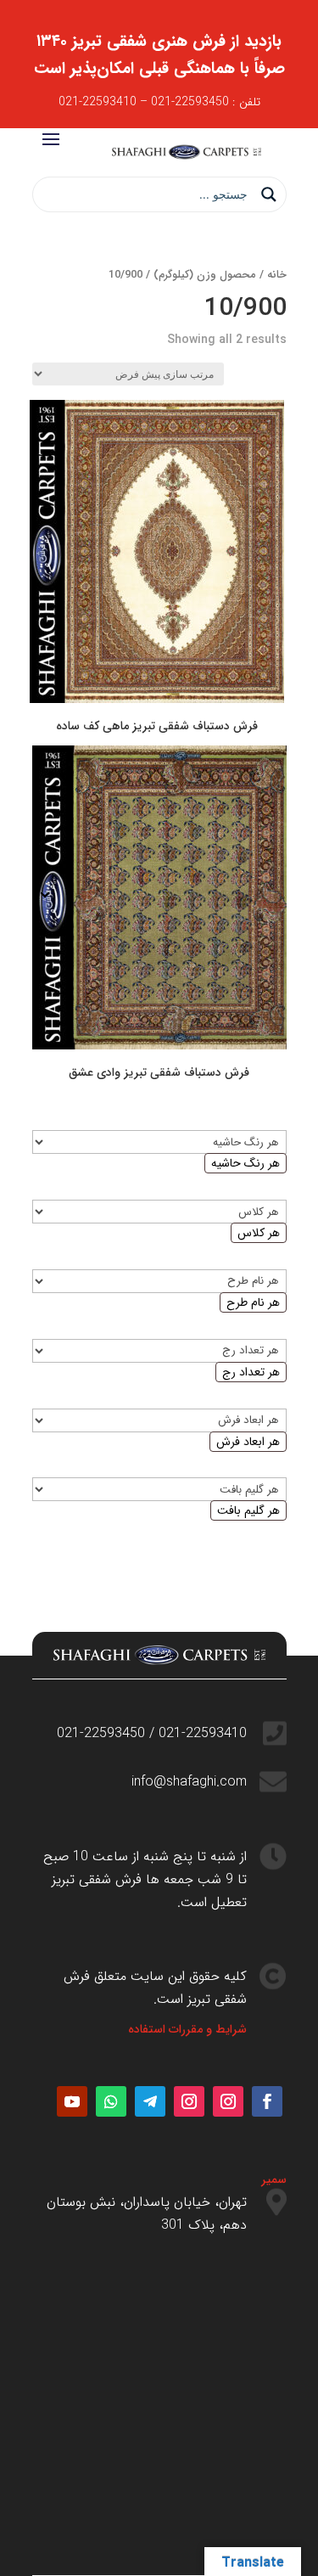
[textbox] (245, 1163)
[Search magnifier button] (269, 194)
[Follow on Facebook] (267, 2101)
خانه (277, 275)
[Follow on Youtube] (72, 2101)
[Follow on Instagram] (228, 2101)
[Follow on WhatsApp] (111, 2101)
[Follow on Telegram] (150, 2101)
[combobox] (245, 1163)
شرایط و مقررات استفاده (187, 2029)
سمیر (274, 2179)
